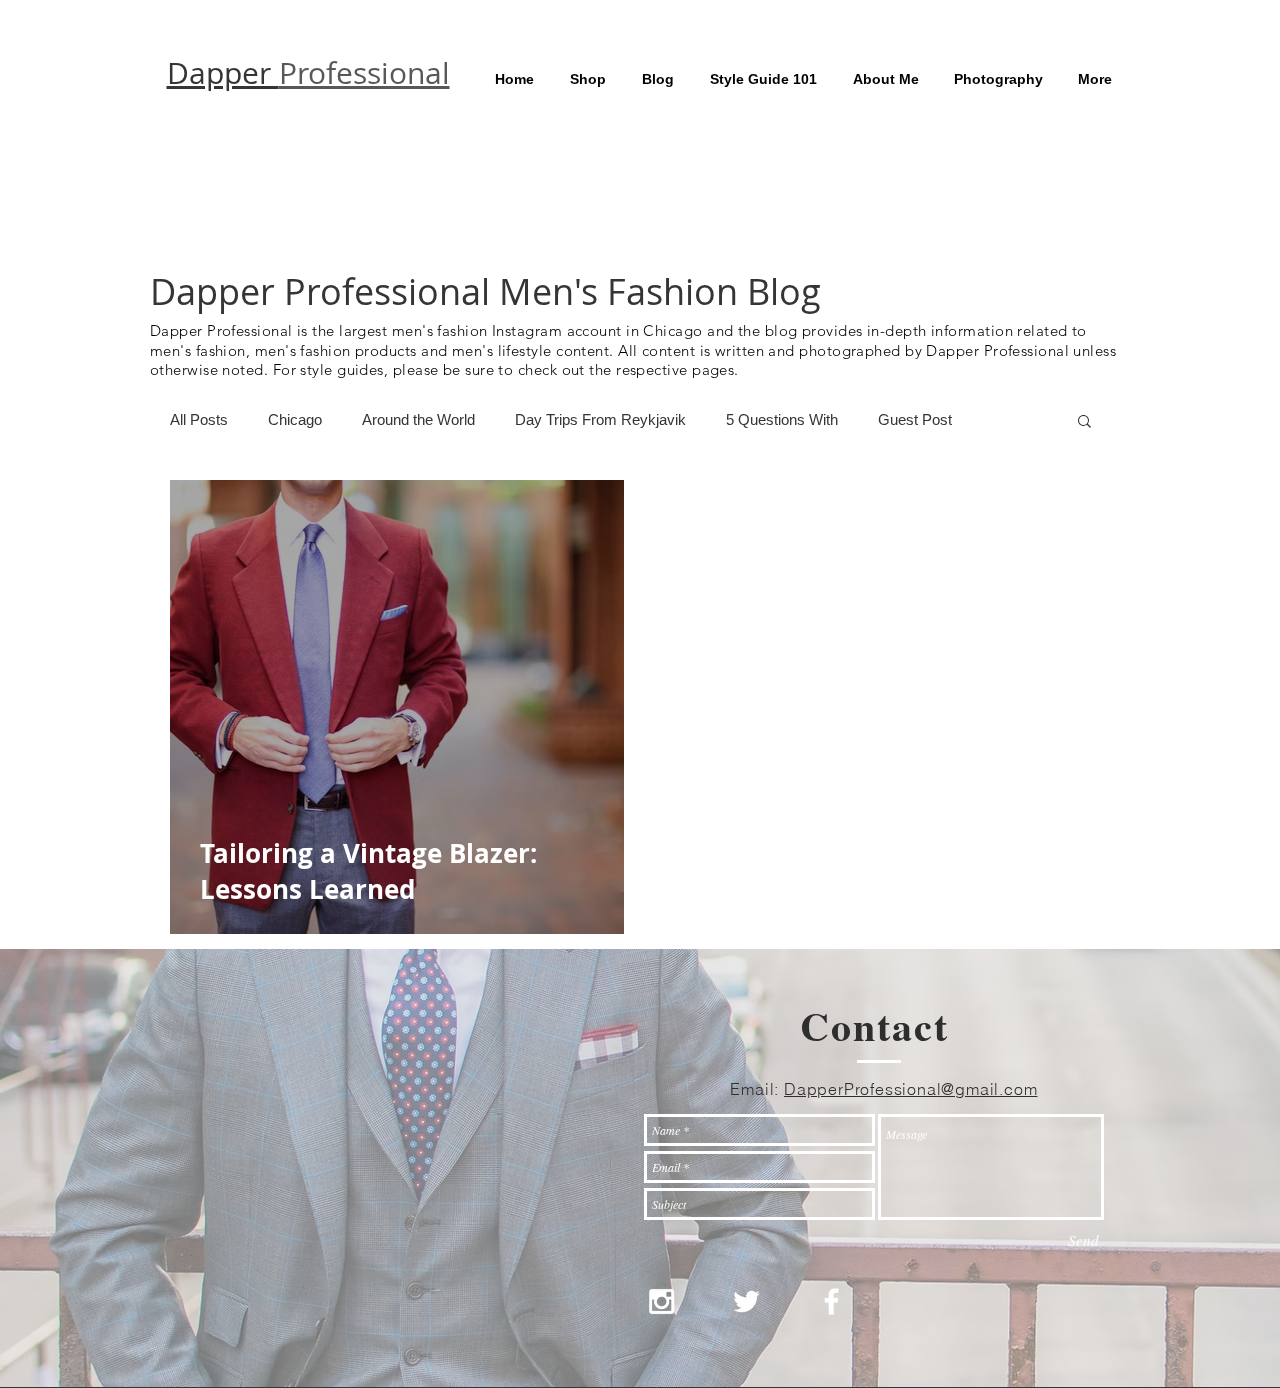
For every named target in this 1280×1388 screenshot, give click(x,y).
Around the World (418, 419)
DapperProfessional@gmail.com (910, 1089)
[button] (1084, 422)
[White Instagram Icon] (661, 1301)
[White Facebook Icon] (831, 1301)
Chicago (295, 419)
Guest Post (915, 419)
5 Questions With (782, 419)
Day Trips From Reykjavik (600, 419)
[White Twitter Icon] (746, 1301)
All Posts (199, 419)
